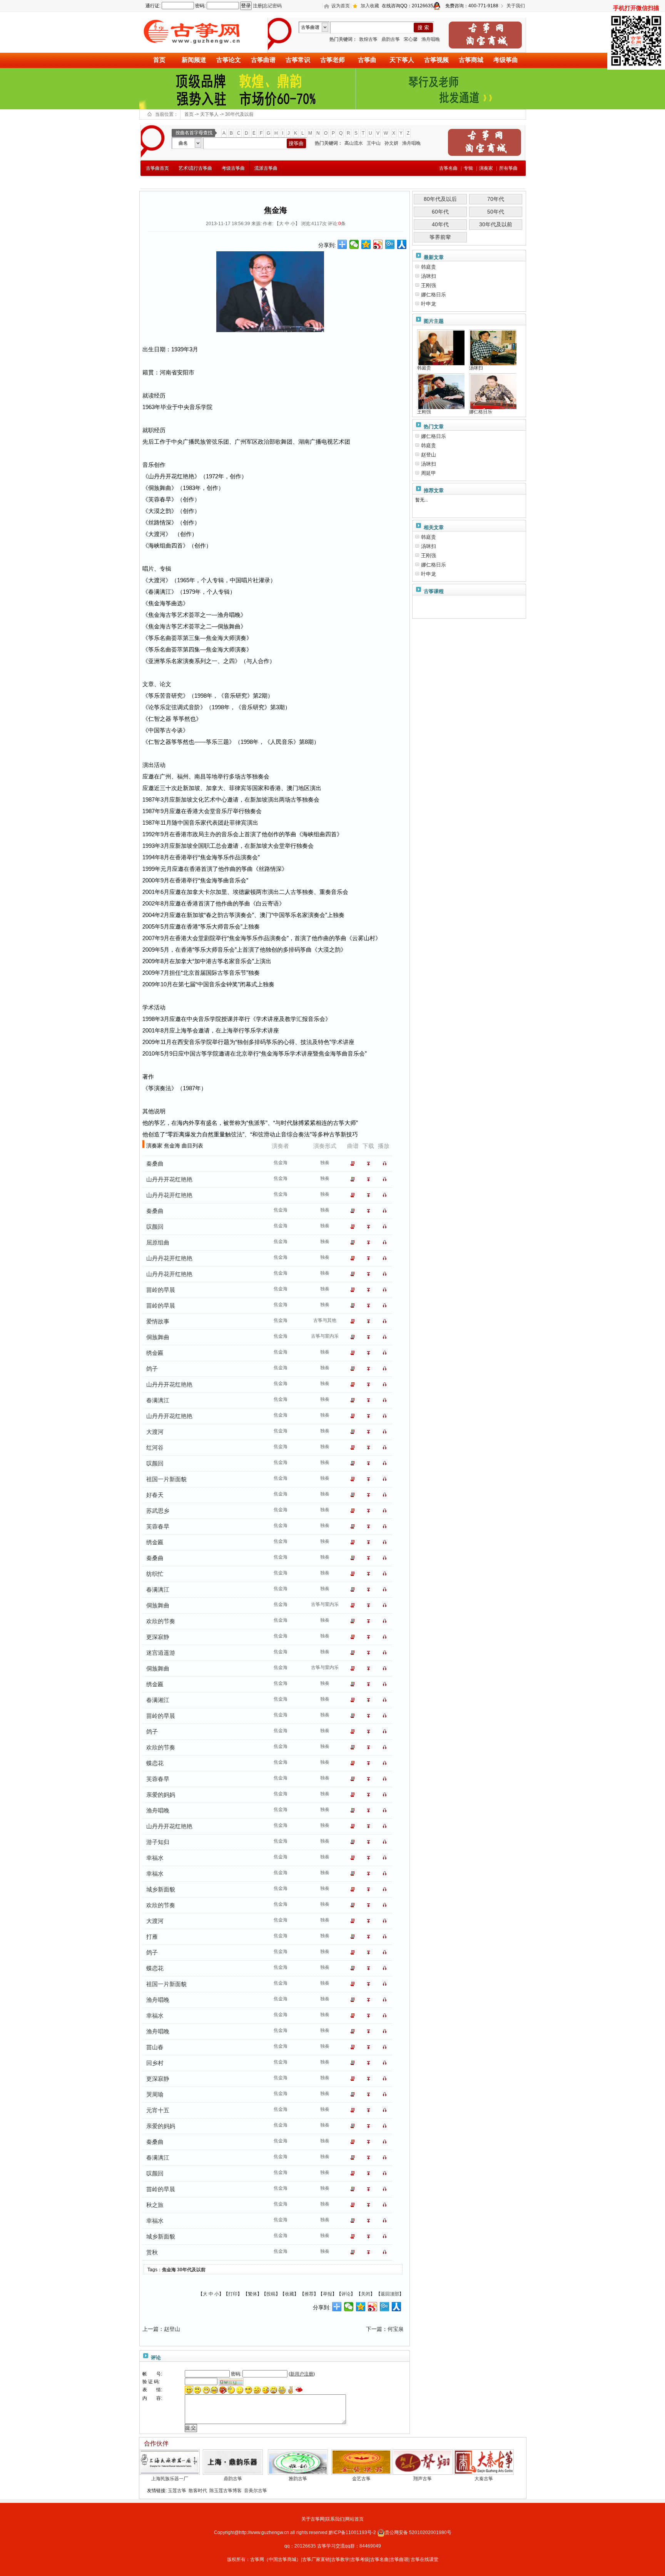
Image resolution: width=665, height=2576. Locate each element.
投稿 (271, 2294)
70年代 (496, 199)
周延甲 (429, 473)
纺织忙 (155, 1574)
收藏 (289, 2294)
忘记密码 (272, 6)
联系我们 (335, 2519)
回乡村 (155, 2063)
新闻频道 (194, 60)
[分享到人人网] (402, 244)
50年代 (496, 212)
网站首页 (354, 2519)
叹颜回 (155, 1227)
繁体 (252, 2294)
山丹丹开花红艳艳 (169, 1179)
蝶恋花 (155, 1763)
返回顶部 (390, 2294)
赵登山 (172, 2329)
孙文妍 (391, 143)
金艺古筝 (361, 2479)
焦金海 (169, 2270)
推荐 (309, 2294)
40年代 (440, 224)
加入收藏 (370, 6)
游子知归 (158, 1842)
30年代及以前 (239, 114)
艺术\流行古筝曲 (195, 168)
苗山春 (155, 2047)
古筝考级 (360, 2559)
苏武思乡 (158, 1511)
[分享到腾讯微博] (390, 244)
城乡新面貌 (161, 1889)
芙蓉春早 (158, 1526)
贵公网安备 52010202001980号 (418, 2533)
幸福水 (155, 1858)
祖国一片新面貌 (166, 1479)
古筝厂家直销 (316, 2559)
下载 (370, 1164)
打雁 (152, 1937)
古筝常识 (298, 60)
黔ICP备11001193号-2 (353, 2533)
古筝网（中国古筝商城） (276, 2559)
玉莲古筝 (177, 2491)
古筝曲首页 (157, 168)
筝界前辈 (440, 237)
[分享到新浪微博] (378, 244)
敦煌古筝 (368, 39)
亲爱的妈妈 (161, 1795)
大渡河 (155, 1432)
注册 (257, 6)
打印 (233, 2294)
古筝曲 (367, 60)
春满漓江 (158, 1400)
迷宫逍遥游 (161, 1653)
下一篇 (374, 2329)
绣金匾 (155, 1353)
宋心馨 (411, 39)
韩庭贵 (429, 267)
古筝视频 (436, 60)
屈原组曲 (158, 1242)
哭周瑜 (155, 2094)
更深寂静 (158, 1637)
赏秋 (152, 2252)
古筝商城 (471, 60)
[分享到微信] (354, 244)
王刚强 (429, 285)
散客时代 (198, 2491)
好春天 (155, 1495)
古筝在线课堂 (424, 2559)
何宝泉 (396, 2329)
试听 (386, 1164)
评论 (346, 2294)
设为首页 (341, 6)
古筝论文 (229, 60)
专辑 (468, 168)
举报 (327, 2294)
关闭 (366, 2294)
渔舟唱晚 (431, 39)
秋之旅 (155, 2205)
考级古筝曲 (233, 168)
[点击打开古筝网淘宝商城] (485, 35)
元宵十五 (158, 2110)
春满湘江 (158, 1700)
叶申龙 (429, 304)
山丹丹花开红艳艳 (169, 1195)
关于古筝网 (313, 2519)
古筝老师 (332, 60)
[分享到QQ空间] (366, 244)
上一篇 (150, 2329)
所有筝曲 (508, 168)
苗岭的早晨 (161, 1290)
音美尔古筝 (256, 2491)
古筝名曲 (379, 2559)
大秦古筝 (484, 2479)
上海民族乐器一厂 (170, 2479)
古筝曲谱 (263, 60)
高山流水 (354, 143)
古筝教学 (340, 2559)
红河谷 (155, 1448)
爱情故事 (158, 1321)
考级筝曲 (506, 60)
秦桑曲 (155, 1164)
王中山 (374, 143)
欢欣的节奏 (161, 1621)
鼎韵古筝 (391, 39)
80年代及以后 (440, 199)
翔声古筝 (423, 2479)
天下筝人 (402, 60)
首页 (159, 60)
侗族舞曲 (158, 1337)
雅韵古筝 (298, 2479)
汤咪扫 (429, 276)
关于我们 (516, 6)
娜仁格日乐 (434, 295)
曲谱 (354, 1164)
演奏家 (486, 168)
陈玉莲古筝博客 (226, 2491)
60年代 (440, 212)
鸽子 (152, 1369)
